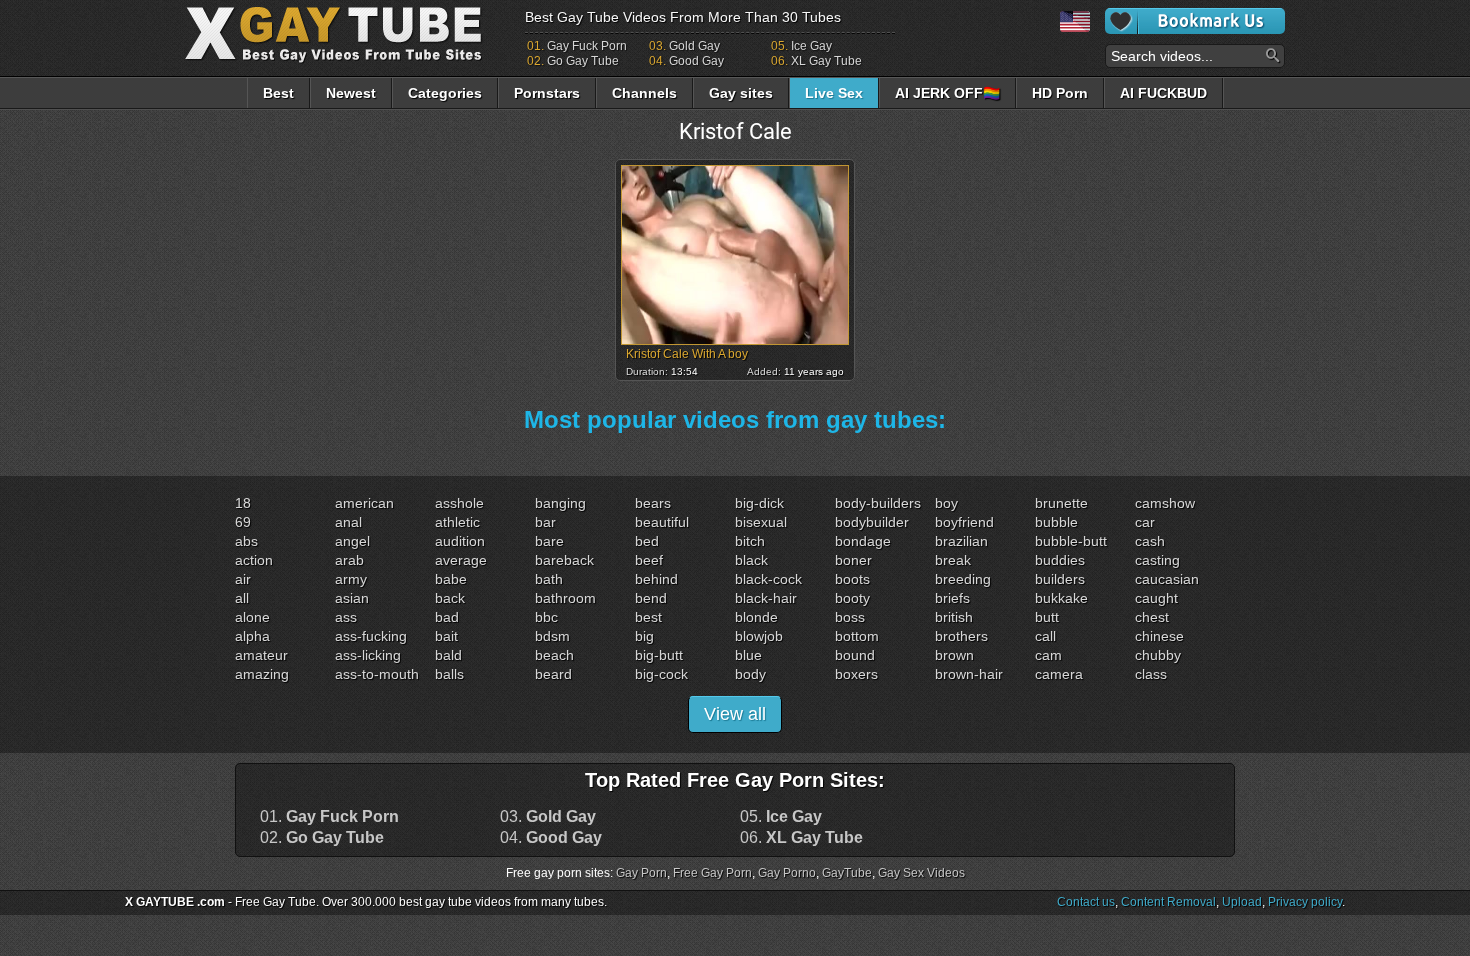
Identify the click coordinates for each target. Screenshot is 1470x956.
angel (352, 541)
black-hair (766, 598)
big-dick (759, 503)
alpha (252, 636)
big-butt (659, 655)
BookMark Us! (1195, 21)
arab (349, 560)
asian (352, 598)
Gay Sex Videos (921, 873)
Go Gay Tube (583, 61)
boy (946, 503)
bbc (546, 617)
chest (1152, 617)
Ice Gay (811, 46)
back (450, 598)
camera (1059, 674)
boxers (856, 674)
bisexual (761, 522)
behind (656, 579)
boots (852, 579)
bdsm (552, 636)
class (1151, 674)
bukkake (1061, 598)
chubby (1158, 655)
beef (649, 560)
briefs (952, 598)
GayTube (847, 873)
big (644, 636)
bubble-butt (1071, 541)
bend (651, 598)
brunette (1061, 503)
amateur (261, 655)
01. (329, 817)
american (364, 503)
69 (243, 522)
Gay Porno (787, 873)
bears (653, 503)
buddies (1060, 560)
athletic (457, 522)
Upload (1242, 902)
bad (447, 617)
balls (449, 674)
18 (243, 503)
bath (549, 579)
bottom (857, 636)
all (242, 598)
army (351, 579)
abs (246, 541)
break (953, 560)
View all (735, 714)
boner (853, 560)
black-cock (768, 579)
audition (460, 541)
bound (855, 655)
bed (647, 541)
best (648, 617)
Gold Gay (694, 46)
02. (322, 838)
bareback (564, 560)
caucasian (1167, 579)
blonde (756, 617)
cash (1150, 541)
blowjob (759, 636)
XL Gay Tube (826, 61)
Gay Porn (641, 873)
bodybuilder (872, 522)
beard (553, 674)
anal (348, 522)
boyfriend (964, 522)
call (1045, 636)
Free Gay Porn (712, 873)
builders (1060, 579)
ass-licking (368, 655)
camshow (1165, 503)
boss (850, 617)
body (750, 674)
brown (954, 655)
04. (551, 838)
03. (548, 817)
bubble (1056, 522)
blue (748, 655)
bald (448, 655)
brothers (961, 636)
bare (549, 541)
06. (801, 838)
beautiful (662, 522)
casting (1157, 560)
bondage (863, 541)
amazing (262, 674)
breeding (963, 579)
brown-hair (969, 674)
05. (781, 817)
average (461, 560)
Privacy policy (1305, 902)
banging (560, 503)
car (1145, 522)
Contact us (1086, 902)
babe (451, 579)
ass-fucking (371, 636)
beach (554, 655)
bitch (750, 541)
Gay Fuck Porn (587, 46)
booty (852, 598)
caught (1156, 598)
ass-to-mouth (377, 674)
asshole (459, 503)
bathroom (565, 598)
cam (1048, 655)
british (954, 617)
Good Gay (696, 61)
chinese (1159, 636)
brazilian (961, 541)
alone (252, 617)
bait (446, 636)
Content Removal (1168, 902)
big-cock (661, 674)
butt (1047, 617)
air (243, 579)
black (751, 560)
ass (346, 617)
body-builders (878, 503)
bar (545, 522)
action (254, 560)
